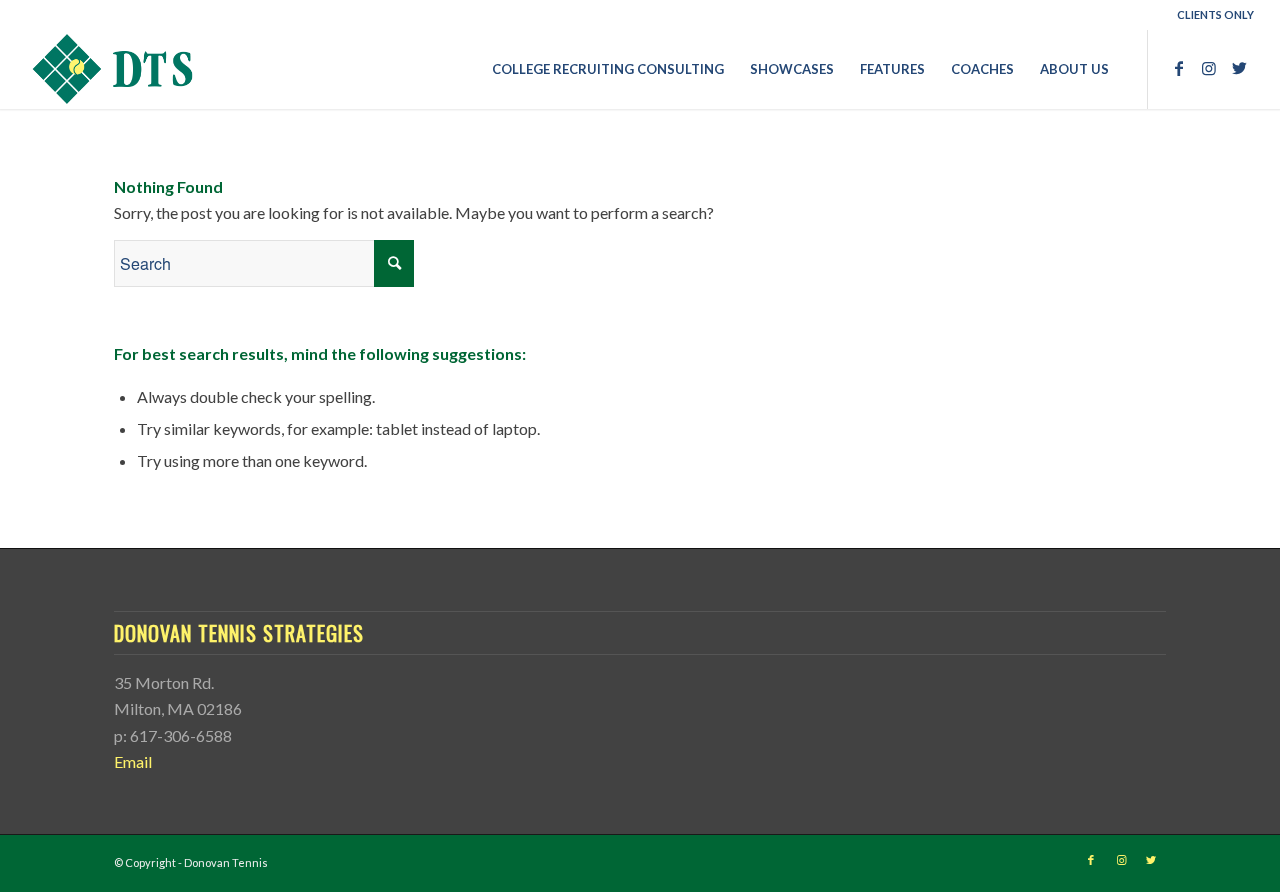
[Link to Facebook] (1179, 68)
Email (133, 761)
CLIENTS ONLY (1215, 14)
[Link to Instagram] (1209, 68)
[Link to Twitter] (1239, 68)
